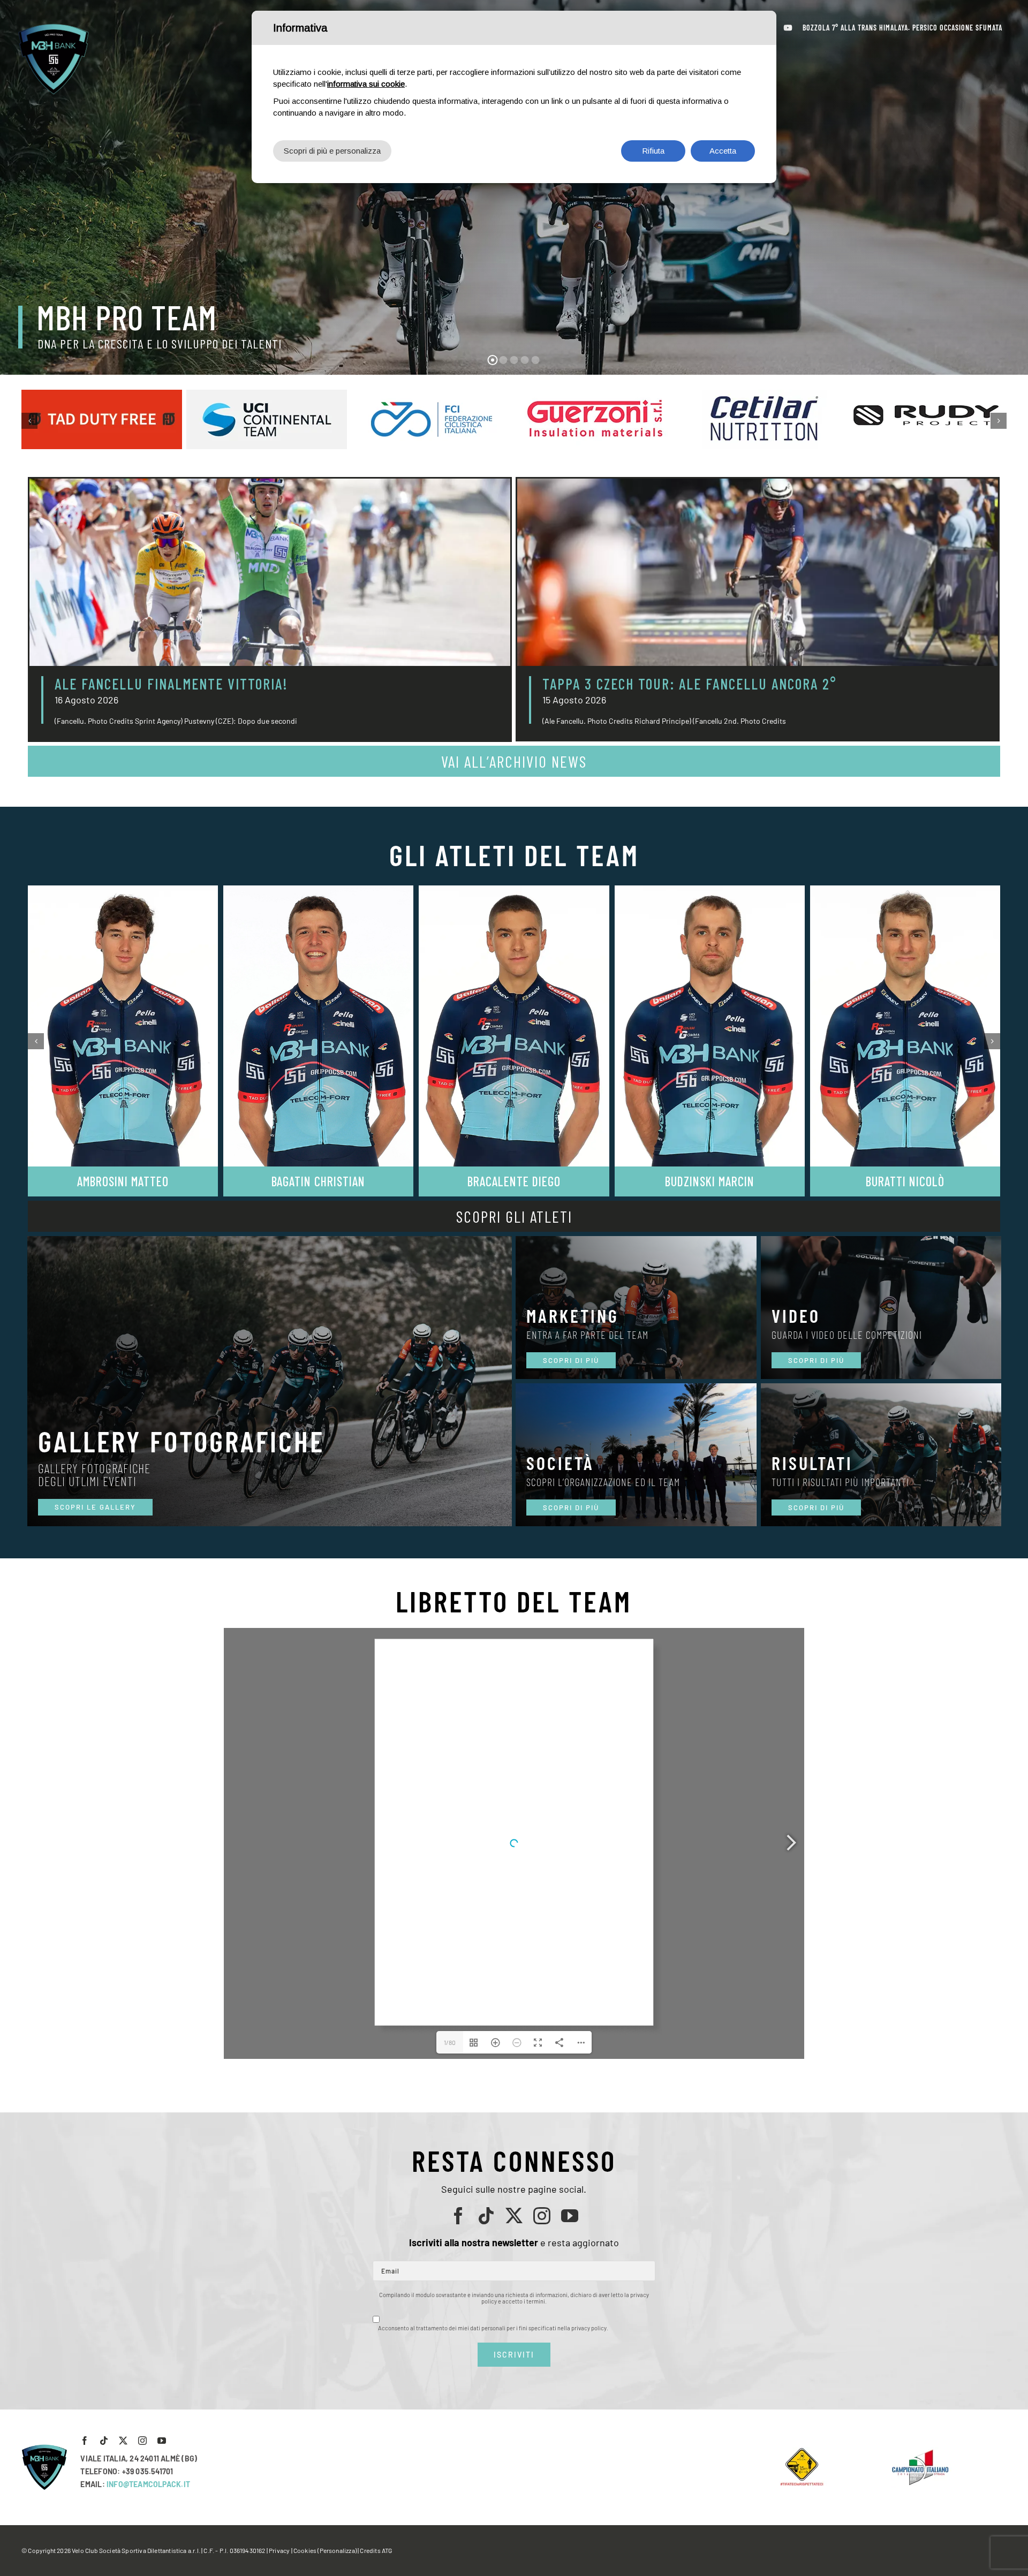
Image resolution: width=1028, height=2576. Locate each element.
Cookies (305, 2550)
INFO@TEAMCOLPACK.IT (148, 2484)
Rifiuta (653, 151)
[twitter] (514, 2216)
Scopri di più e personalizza (332, 151)
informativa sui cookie (366, 84)
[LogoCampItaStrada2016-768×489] (920, 2452)
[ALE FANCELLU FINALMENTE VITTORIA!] (270, 572)
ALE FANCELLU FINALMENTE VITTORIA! (171, 684)
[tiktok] (486, 2216)
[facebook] (458, 2216)
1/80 (450, 2042)
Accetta (723, 151)
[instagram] (542, 2216)
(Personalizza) (337, 2550)
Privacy (279, 2550)
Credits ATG (376, 2550)
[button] (29, 421)
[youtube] (570, 2216)
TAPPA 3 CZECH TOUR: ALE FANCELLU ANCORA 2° (690, 684)
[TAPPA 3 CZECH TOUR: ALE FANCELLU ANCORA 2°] (758, 572)
